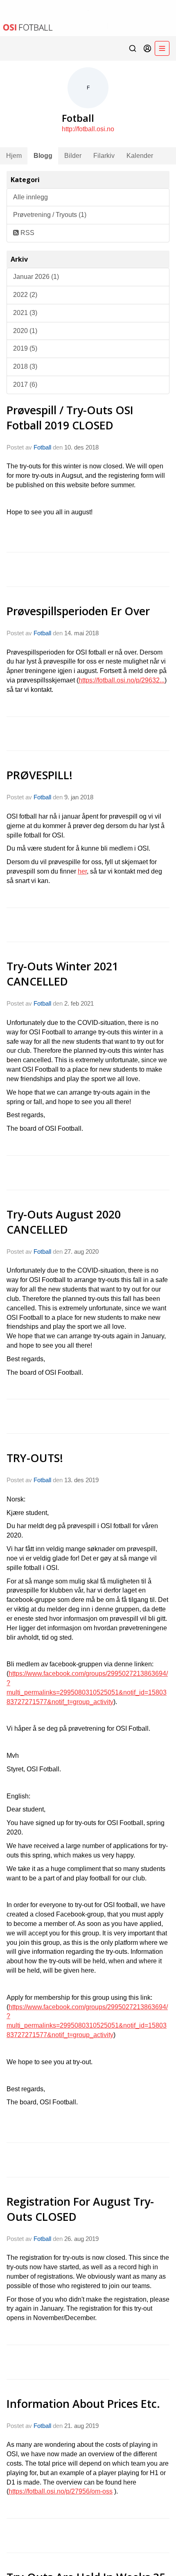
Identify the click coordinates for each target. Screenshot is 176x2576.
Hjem (14, 156)
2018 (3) (25, 366)
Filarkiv (104, 156)
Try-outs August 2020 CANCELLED (64, 1222)
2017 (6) (25, 384)
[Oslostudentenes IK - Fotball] (88, 18)
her (82, 871)
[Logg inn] (147, 48)
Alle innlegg (30, 197)
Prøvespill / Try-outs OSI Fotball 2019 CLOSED (70, 418)
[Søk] (133, 48)
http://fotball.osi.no (88, 129)
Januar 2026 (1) (36, 277)
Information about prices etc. (83, 2404)
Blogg (43, 156)
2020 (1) (25, 331)
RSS (27, 233)
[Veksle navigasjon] (162, 48)
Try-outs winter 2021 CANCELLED (62, 974)
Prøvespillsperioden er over (78, 611)
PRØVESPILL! (39, 775)
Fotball (42, 447)
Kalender (140, 156)
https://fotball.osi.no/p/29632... (122, 680)
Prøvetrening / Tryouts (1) (50, 215)
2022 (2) (25, 295)
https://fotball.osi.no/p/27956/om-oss (61, 2491)
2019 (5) (25, 348)
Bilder (73, 156)
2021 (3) (25, 313)
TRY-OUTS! (35, 1458)
